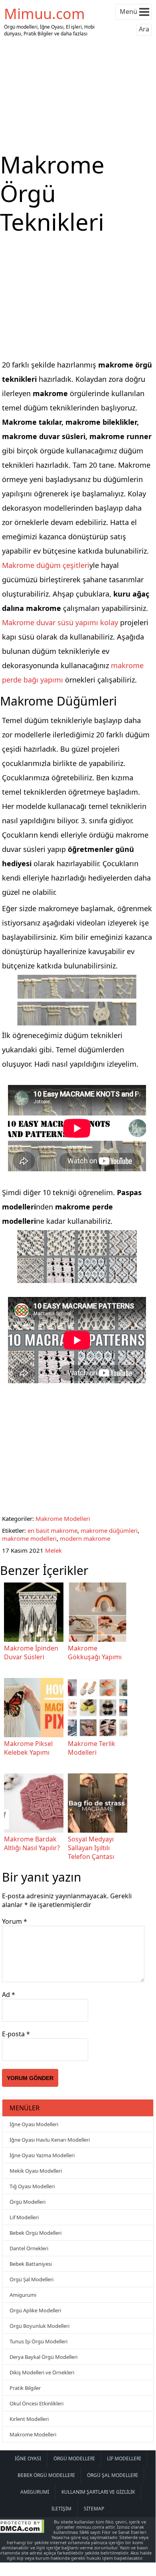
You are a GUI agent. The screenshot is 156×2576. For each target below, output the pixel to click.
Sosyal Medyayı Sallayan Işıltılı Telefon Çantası (91, 1848)
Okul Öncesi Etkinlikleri (37, 2403)
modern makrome (85, 1538)
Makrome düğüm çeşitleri (46, 565)
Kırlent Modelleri (29, 2419)
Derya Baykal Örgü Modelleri (43, 2357)
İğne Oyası (28, 2458)
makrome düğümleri (109, 1530)
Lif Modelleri (24, 2217)
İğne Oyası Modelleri (34, 2124)
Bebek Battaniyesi (31, 2264)
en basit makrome (52, 1530)
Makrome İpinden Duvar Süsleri (31, 1653)
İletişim (61, 2509)
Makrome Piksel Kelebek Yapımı (28, 1748)
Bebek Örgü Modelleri (36, 2233)
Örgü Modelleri (28, 2202)
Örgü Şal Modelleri (32, 2279)
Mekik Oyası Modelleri (36, 2171)
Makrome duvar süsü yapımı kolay (60, 622)
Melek (53, 1550)
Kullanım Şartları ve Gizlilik (98, 2492)
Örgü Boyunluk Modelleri (39, 2326)
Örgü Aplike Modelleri (35, 2310)
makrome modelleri (29, 1538)
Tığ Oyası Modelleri (32, 2186)
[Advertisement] (78, 95)
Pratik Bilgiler (25, 2388)
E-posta (16, 2034)
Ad (9, 1995)
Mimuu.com (44, 14)
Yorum (15, 1921)
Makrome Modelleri (63, 1518)
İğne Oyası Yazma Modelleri (42, 2155)
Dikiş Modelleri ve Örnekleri (42, 2372)
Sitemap (94, 2509)
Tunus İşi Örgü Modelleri (39, 2341)
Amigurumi (23, 2295)
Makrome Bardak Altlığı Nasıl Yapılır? (32, 1843)
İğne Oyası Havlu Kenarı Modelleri (50, 2140)
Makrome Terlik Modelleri (92, 1748)
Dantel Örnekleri (29, 2248)
